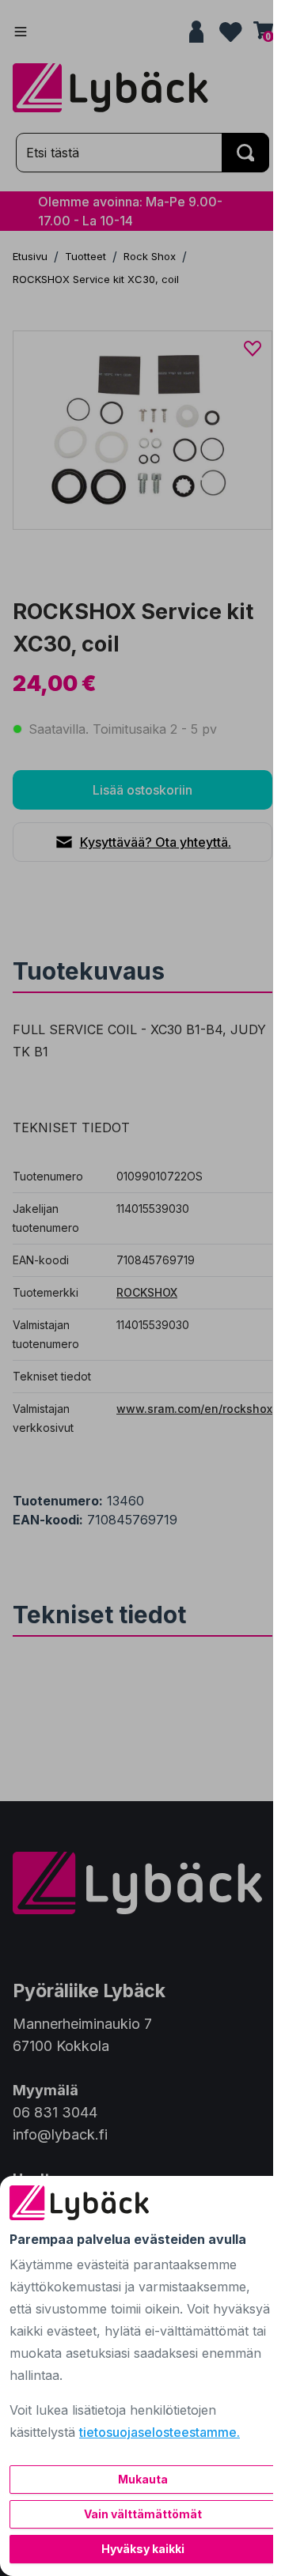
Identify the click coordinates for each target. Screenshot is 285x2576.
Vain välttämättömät (143, 2514)
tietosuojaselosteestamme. (160, 2432)
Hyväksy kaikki (143, 2549)
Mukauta (143, 2479)
